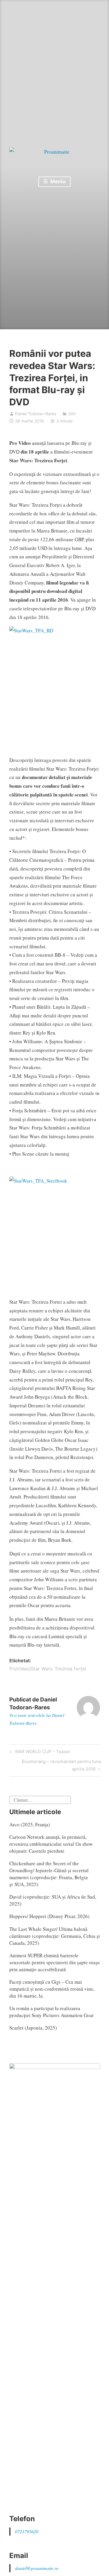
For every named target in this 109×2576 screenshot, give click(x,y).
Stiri (72, 414)
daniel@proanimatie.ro (37, 2568)
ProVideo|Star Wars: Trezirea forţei (48, 1669)
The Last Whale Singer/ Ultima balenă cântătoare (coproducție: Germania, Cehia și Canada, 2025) (55, 1936)
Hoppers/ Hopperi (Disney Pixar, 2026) (49, 1916)
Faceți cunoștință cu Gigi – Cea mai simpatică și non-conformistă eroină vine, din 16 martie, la (52, 1989)
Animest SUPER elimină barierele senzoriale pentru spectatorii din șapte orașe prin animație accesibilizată (55, 1962)
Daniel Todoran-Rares (36, 414)
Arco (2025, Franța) (30, 1824)
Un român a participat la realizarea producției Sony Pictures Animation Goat (51, 2012)
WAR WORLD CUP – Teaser (42, 1753)
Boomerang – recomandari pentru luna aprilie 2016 (61, 1765)
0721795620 (27, 2531)
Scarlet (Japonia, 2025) (33, 2028)
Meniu (57, 181)
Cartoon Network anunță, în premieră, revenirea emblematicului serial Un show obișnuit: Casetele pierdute (51, 1844)
